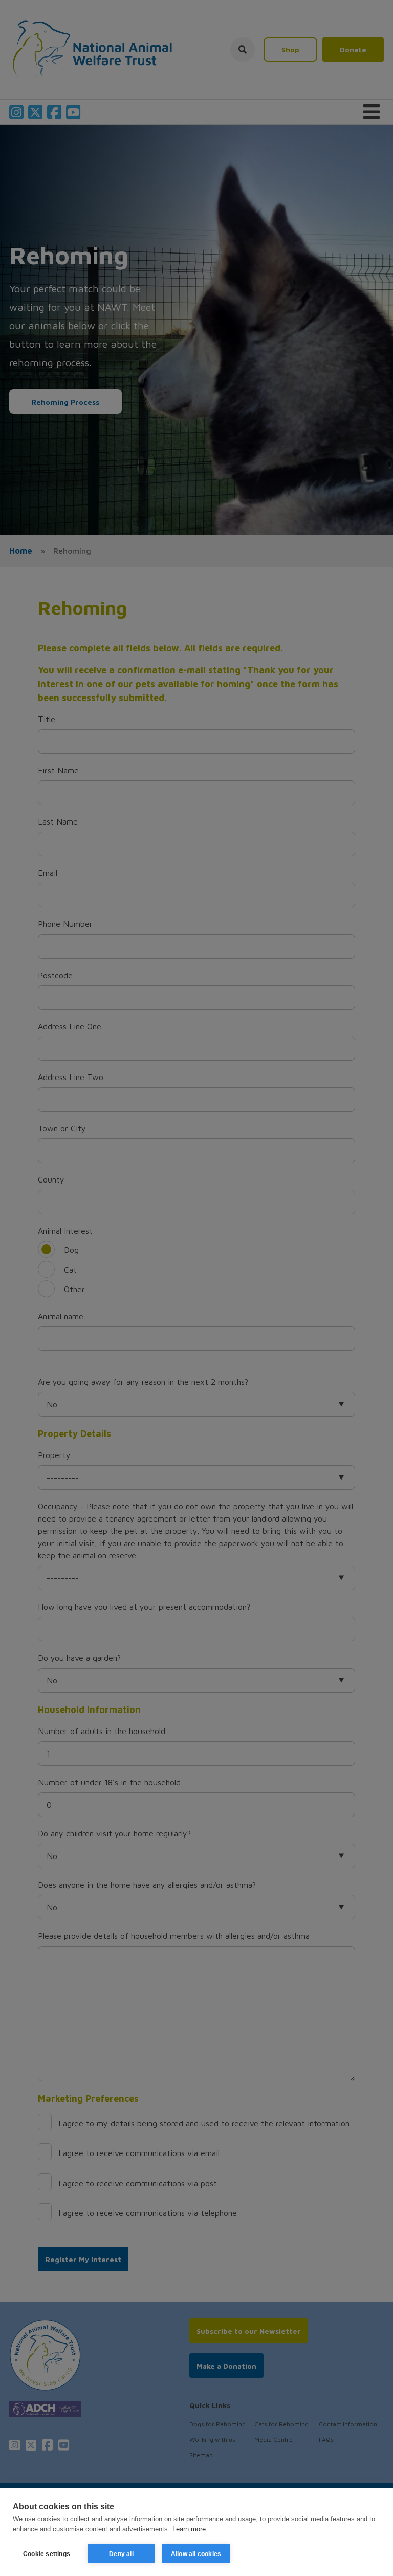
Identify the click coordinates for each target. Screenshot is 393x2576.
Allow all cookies (196, 2554)
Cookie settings (47, 2554)
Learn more (189, 2529)
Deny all (121, 2554)
